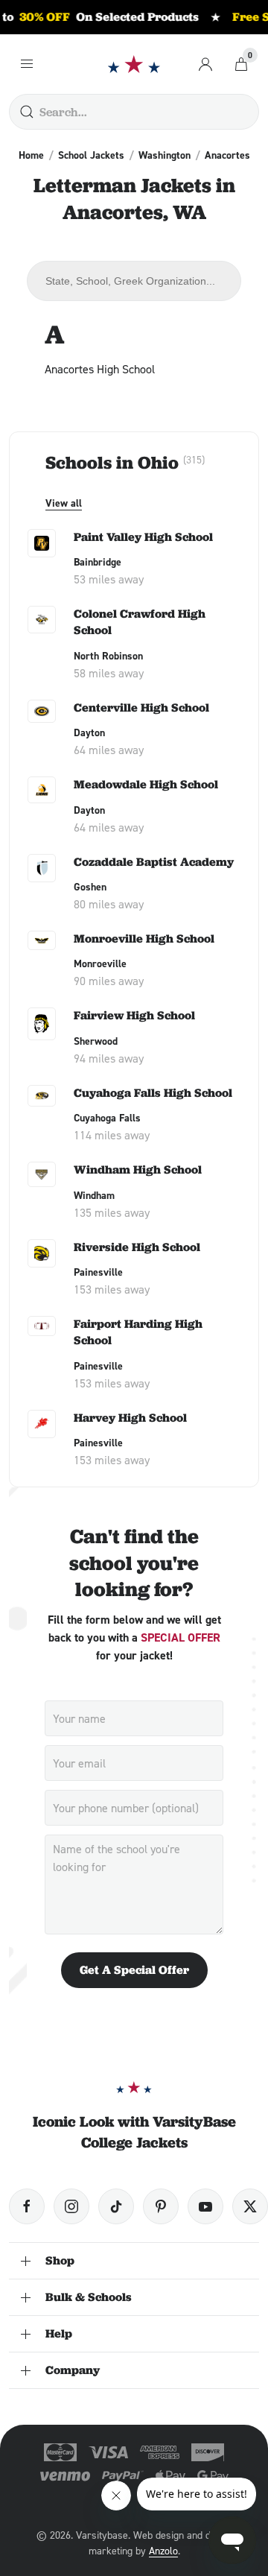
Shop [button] (60, 2260)
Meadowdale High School (146, 784)
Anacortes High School (100, 369)
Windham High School (138, 1170)
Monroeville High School (144, 939)
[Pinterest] (161, 2206)
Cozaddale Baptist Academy (154, 862)
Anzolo (163, 2550)
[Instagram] (71, 2206)
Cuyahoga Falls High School (153, 1093)
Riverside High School (137, 1247)
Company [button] (73, 2370)
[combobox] (134, 281)
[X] (250, 2206)
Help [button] (59, 2333)
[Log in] (205, 64)
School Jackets (91, 155)
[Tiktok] (116, 2206)
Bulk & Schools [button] (89, 2297)
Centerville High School (141, 708)
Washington (165, 155)
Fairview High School (134, 1015)
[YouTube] (205, 2206)
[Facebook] (27, 2206)
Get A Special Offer (134, 1970)
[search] (27, 112)
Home (31, 155)
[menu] (27, 64)
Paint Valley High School (143, 537)
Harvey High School (130, 1418)
